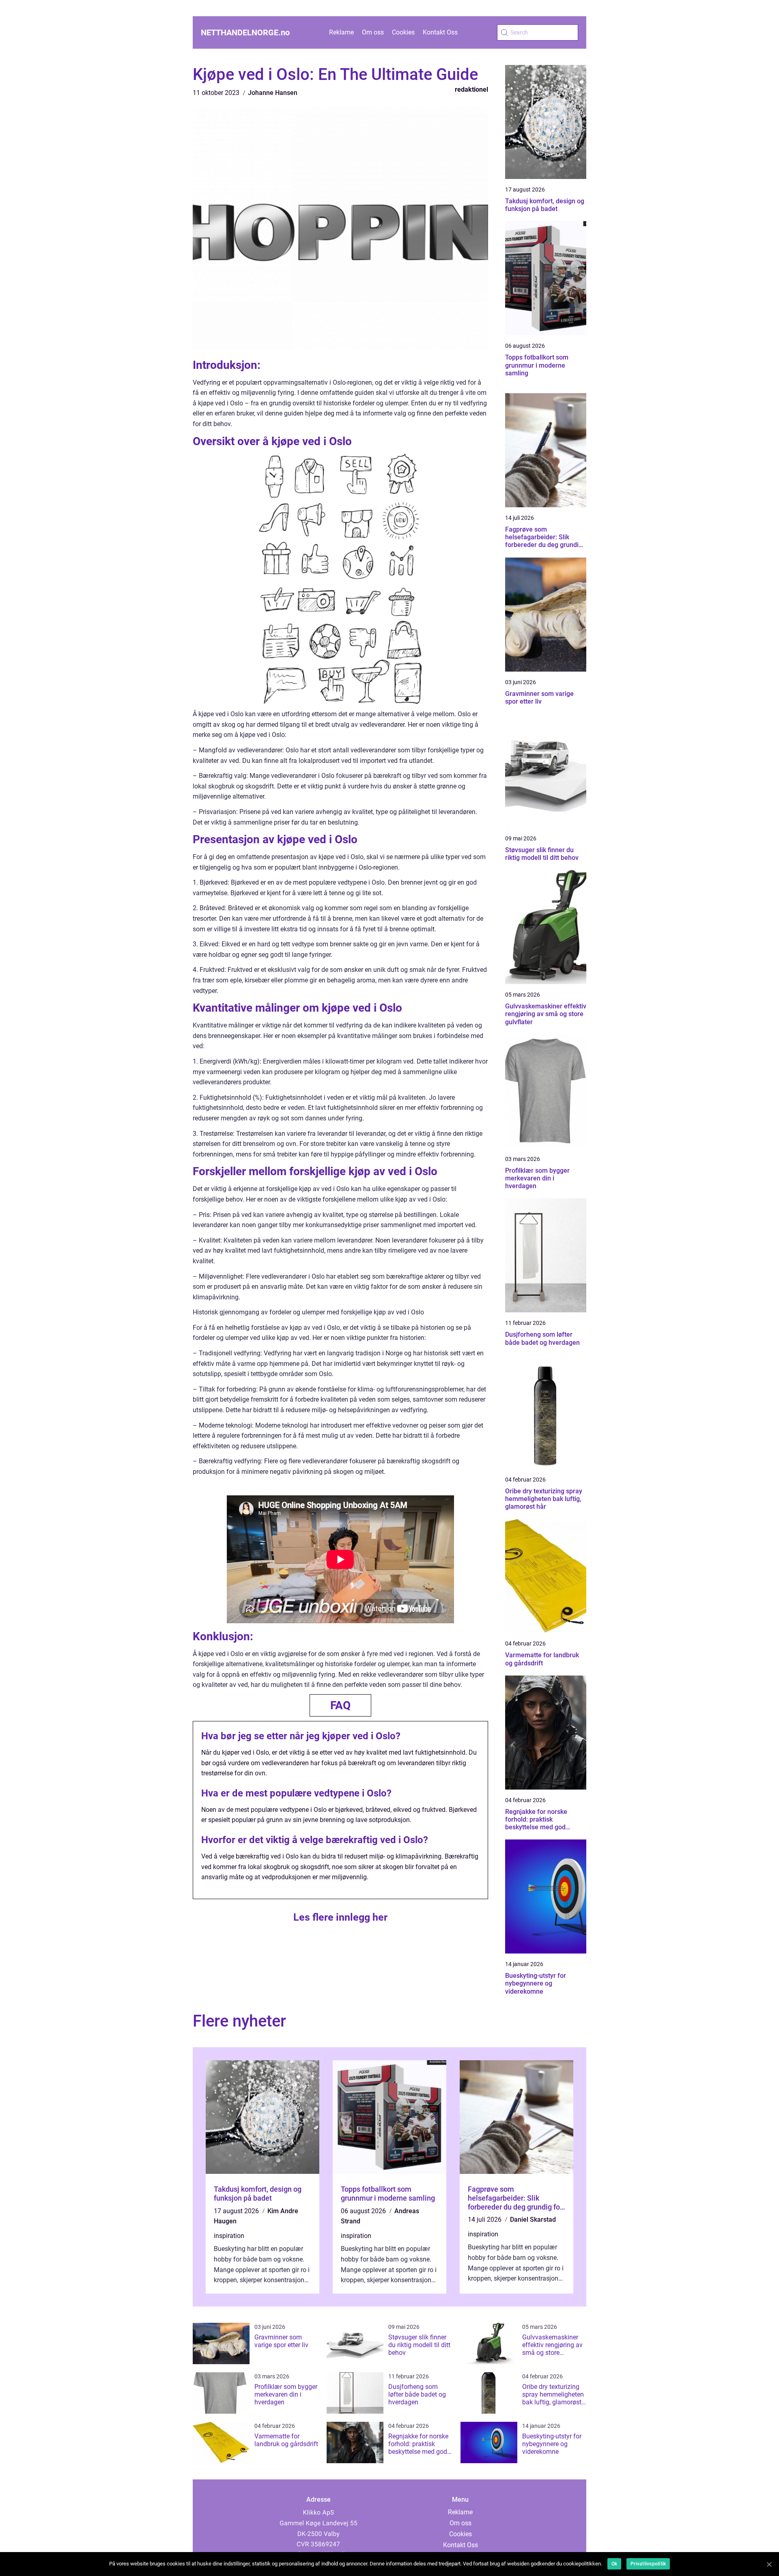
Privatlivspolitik (648, 2564)
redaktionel (471, 89)
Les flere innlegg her (340, 1917)
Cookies (403, 32)
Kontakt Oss (440, 32)
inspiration (229, 2236)
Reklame (341, 32)
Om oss (373, 32)
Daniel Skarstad (533, 2220)
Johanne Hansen (273, 93)
